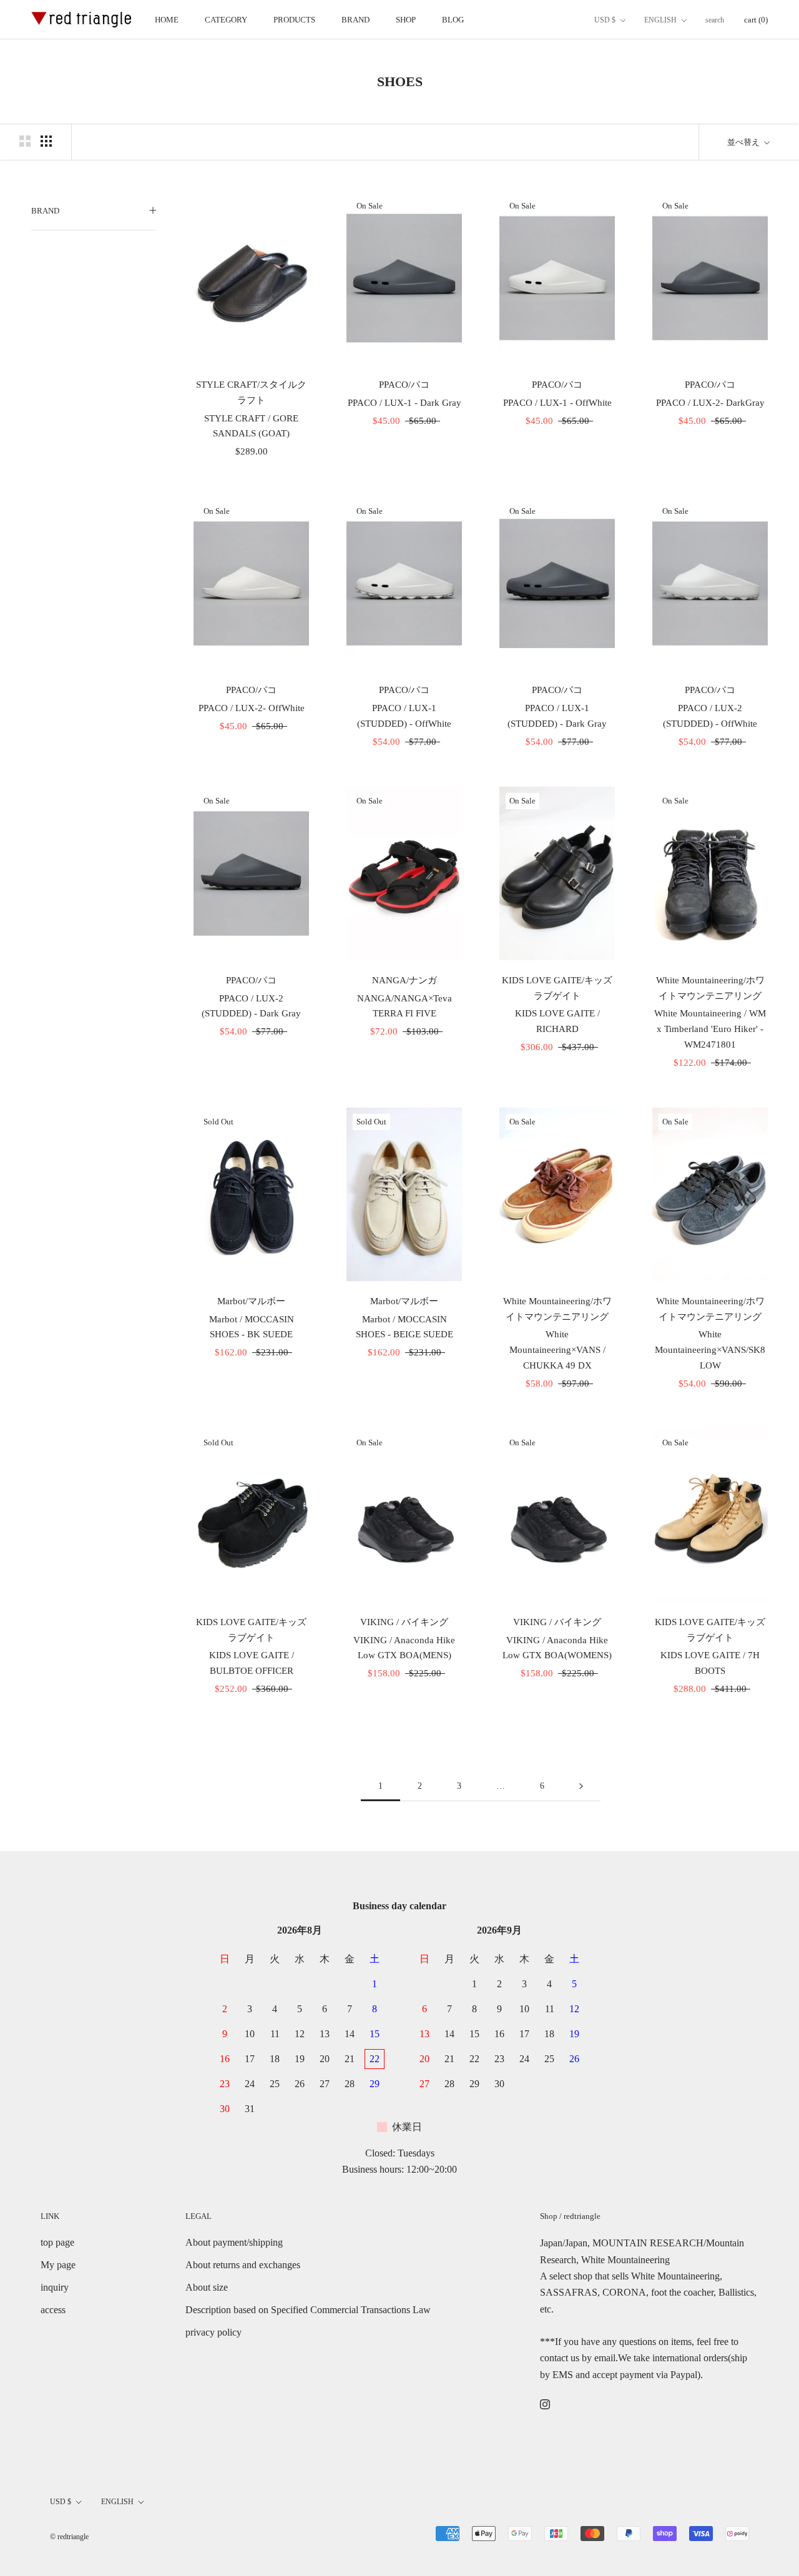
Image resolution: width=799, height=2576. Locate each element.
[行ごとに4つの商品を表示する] (46, 141)
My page (58, 2265)
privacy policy (213, 2332)
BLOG (453, 20)
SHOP (406, 20)
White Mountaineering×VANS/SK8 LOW (710, 1350)
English (660, 20)
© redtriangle (69, 2537)
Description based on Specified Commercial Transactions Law (308, 2310)
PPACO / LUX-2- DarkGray (710, 403)
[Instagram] (545, 2404)
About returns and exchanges (243, 2265)
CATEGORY (226, 20)
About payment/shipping (234, 2242)
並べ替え (744, 142)
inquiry (55, 2287)
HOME (167, 20)
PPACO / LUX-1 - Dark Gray (404, 403)
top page (57, 2242)
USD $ (605, 20)
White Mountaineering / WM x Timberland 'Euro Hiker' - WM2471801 (710, 1029)
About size (207, 2287)
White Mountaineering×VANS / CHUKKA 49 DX (557, 1350)
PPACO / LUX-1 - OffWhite (557, 403)
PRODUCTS (294, 20)
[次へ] (581, 1787)
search (715, 20)
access (53, 2310)
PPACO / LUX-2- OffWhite (252, 708)
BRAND (355, 20)
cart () (756, 20)
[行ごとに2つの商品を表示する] (25, 141)
